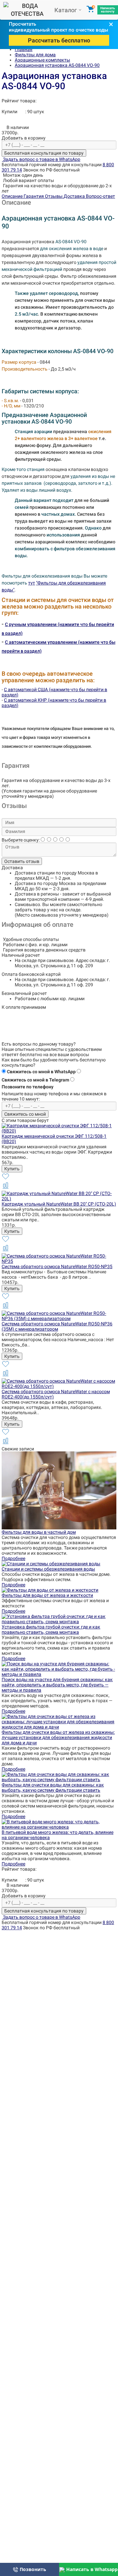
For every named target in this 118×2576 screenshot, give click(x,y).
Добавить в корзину (24, 138)
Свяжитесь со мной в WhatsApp (41, 1072)
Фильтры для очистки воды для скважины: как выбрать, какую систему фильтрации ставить (53, 1787)
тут (32, 583)
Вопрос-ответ (100, 196)
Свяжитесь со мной (25, 1114)
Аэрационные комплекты (42, 60)
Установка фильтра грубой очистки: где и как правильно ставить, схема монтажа (51, 1629)
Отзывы (54, 196)
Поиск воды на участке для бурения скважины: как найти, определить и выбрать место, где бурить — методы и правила (57, 1685)
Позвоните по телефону (28, 1087)
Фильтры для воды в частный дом (39, 1532)
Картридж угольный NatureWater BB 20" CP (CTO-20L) (59, 1204)
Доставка (75, 196)
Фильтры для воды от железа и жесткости (47, 1595)
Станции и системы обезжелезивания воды (48, 1569)
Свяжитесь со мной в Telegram (35, 1080)
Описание (13, 196)
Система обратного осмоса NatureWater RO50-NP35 (57, 1266)
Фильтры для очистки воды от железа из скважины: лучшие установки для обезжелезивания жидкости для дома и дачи (58, 1737)
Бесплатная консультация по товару (44, 153)
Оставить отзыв (22, 861)
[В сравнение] (6, 1188)
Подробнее (13, 1558)
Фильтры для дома (35, 55)
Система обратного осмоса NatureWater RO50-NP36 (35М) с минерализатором (57, 1326)
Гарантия (34, 196)
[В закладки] (6, 1179)
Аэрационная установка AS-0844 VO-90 (57, 65)
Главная (24, 49)
